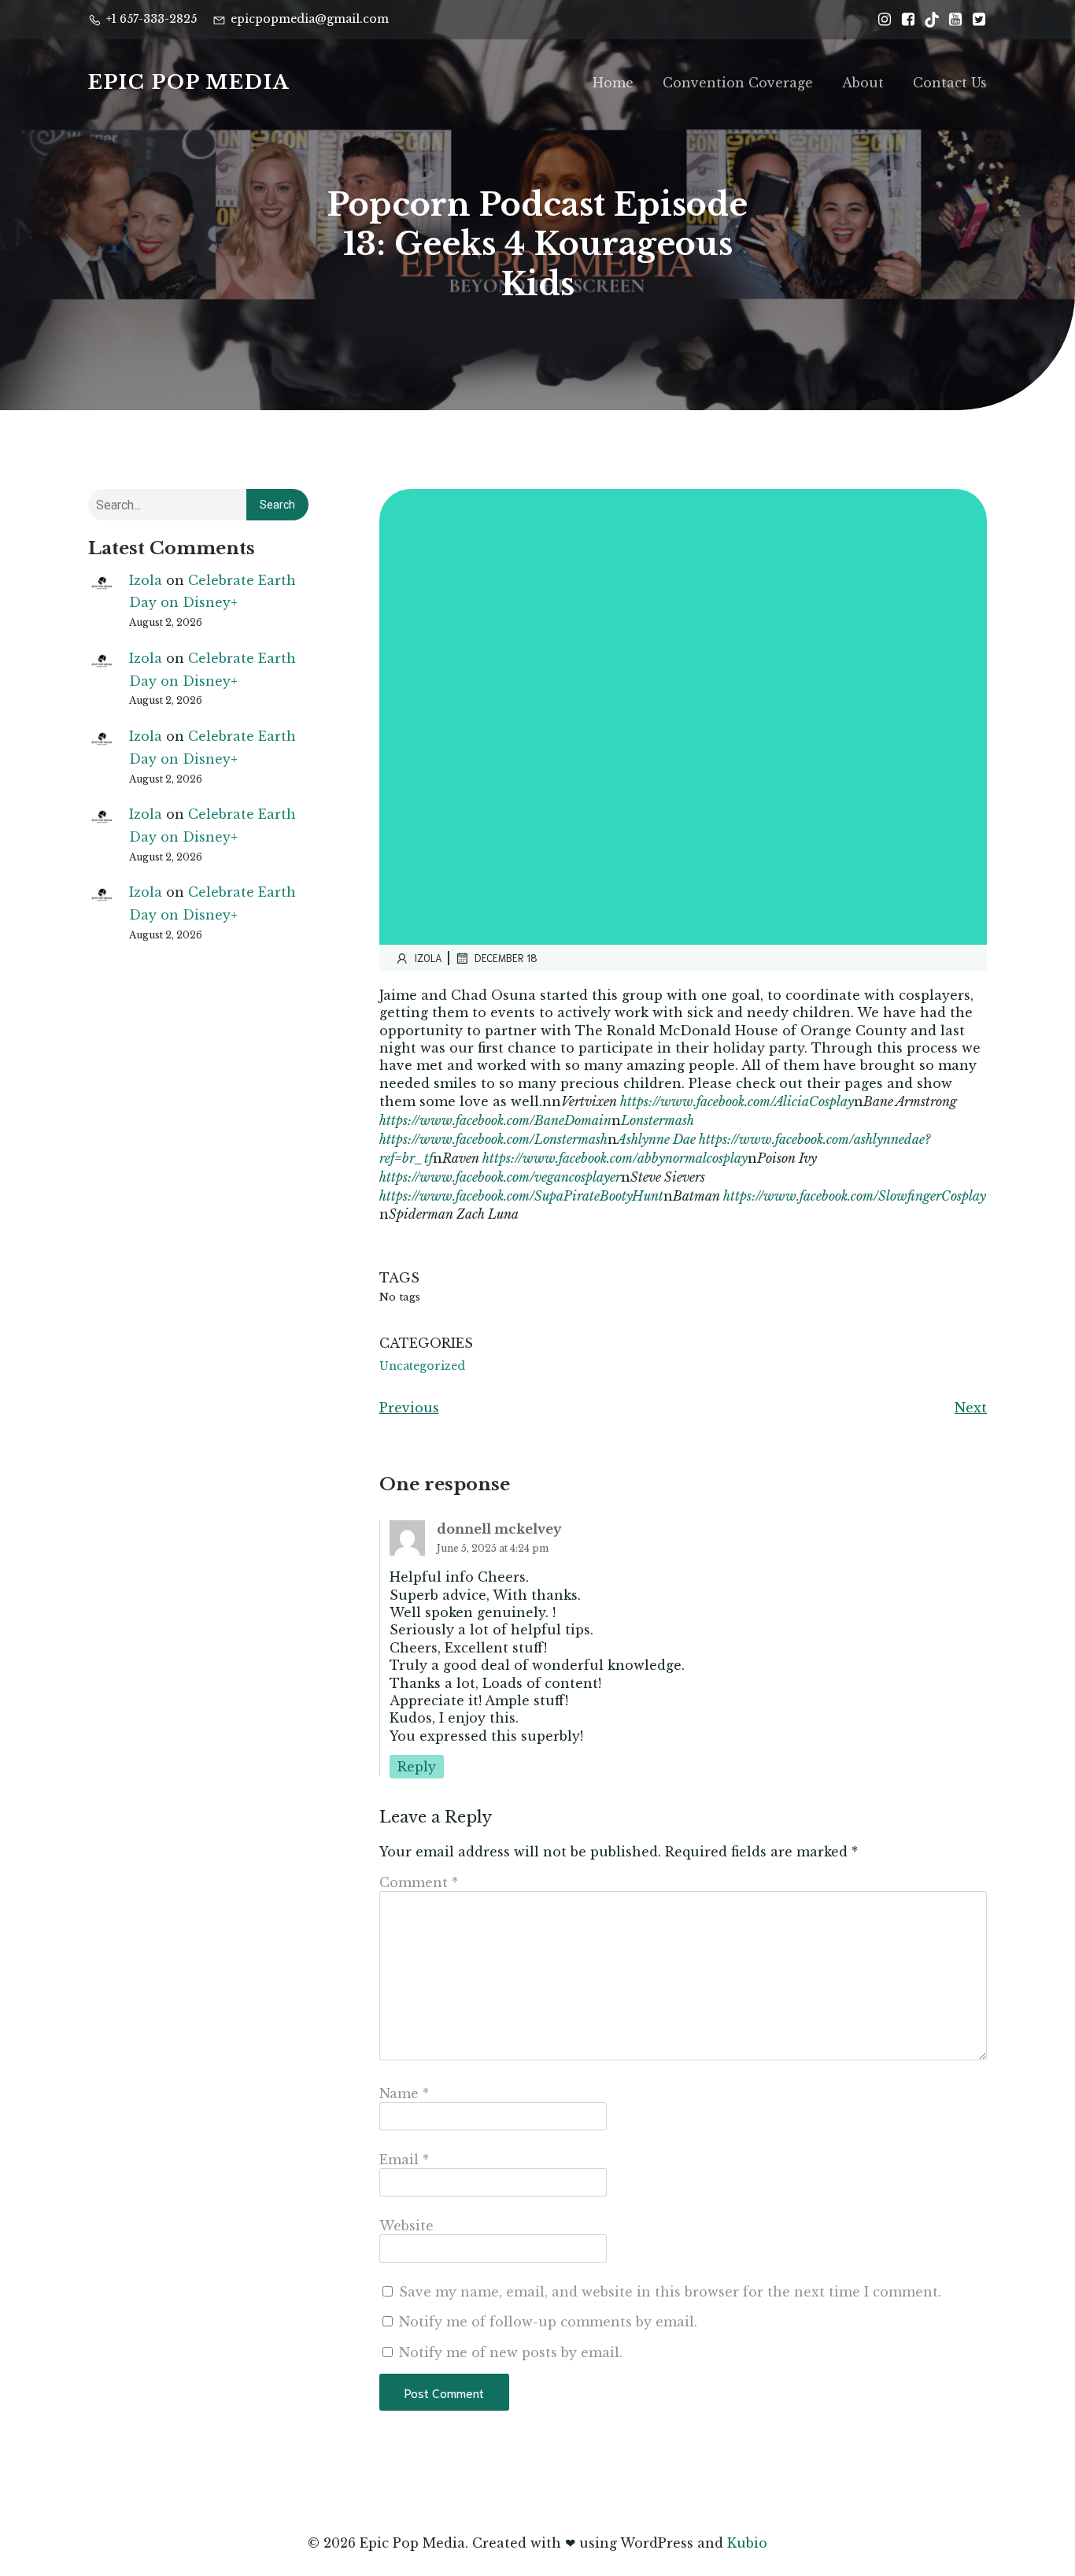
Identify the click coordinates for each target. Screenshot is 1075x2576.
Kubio (747, 2543)
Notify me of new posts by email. (511, 2352)
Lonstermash (658, 1120)
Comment (419, 1882)
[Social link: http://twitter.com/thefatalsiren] (975, 20)
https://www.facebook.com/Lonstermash (493, 1139)
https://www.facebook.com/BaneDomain (495, 1120)
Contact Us (950, 83)
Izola (146, 580)
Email (404, 2160)
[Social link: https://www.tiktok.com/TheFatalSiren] (928, 20)
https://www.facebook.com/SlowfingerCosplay (855, 1196)
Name (404, 2093)
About (863, 83)
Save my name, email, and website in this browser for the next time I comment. (670, 2292)
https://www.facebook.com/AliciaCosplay (737, 1101)
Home (613, 83)
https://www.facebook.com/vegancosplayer (500, 1177)
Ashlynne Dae (656, 1139)
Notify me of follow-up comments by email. (548, 2322)
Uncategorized (422, 1366)
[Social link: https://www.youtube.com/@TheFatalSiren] (951, 20)
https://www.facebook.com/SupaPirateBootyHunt (521, 1196)
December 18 (506, 958)
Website (406, 2226)
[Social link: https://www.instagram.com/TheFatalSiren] (881, 20)
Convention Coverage (738, 83)
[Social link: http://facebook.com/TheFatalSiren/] (904, 20)
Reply (417, 1767)
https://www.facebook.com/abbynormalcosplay (615, 1158)
